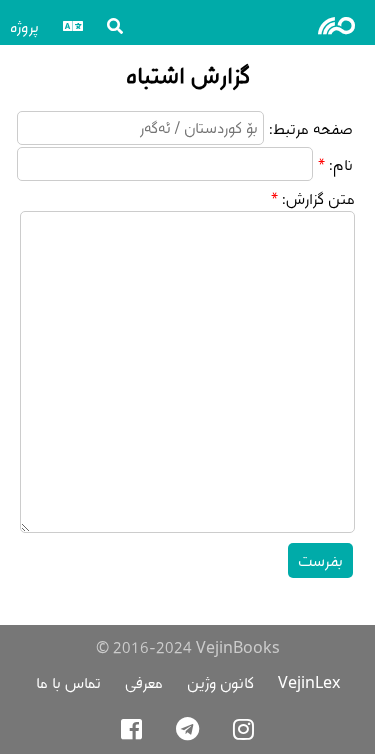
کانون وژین (220, 682)
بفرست (320, 560)
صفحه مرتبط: (311, 128)
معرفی (144, 682)
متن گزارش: (318, 198)
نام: (341, 164)
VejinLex (309, 682)
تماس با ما (68, 682)
